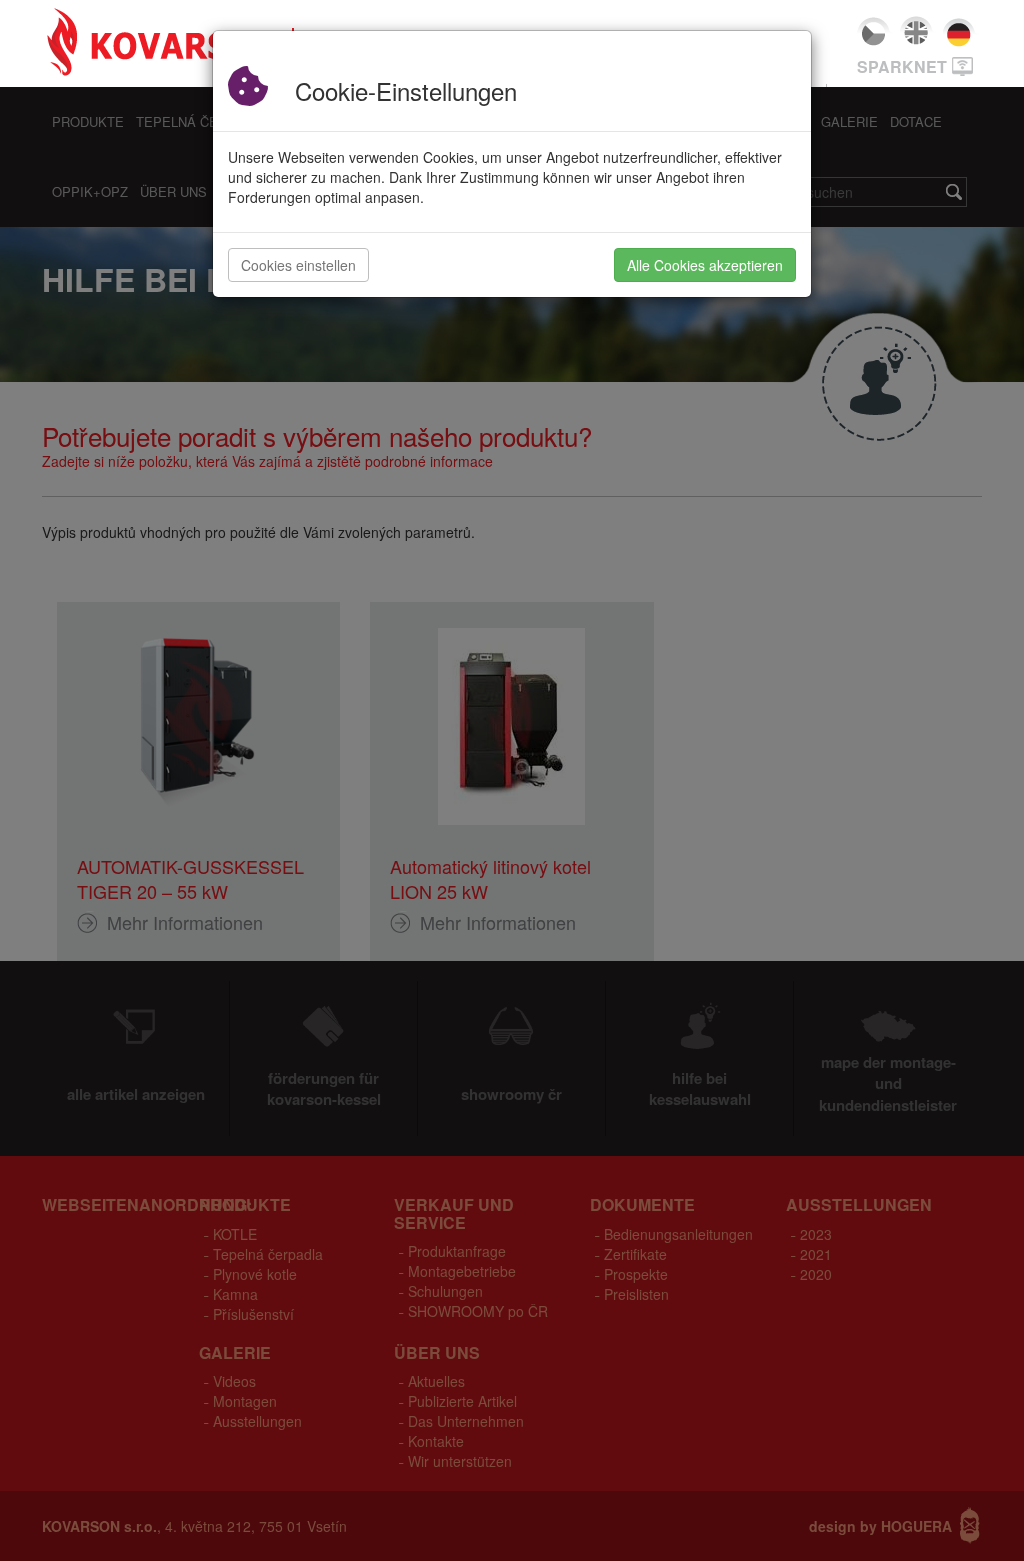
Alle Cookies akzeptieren (705, 265)
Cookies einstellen (298, 265)
